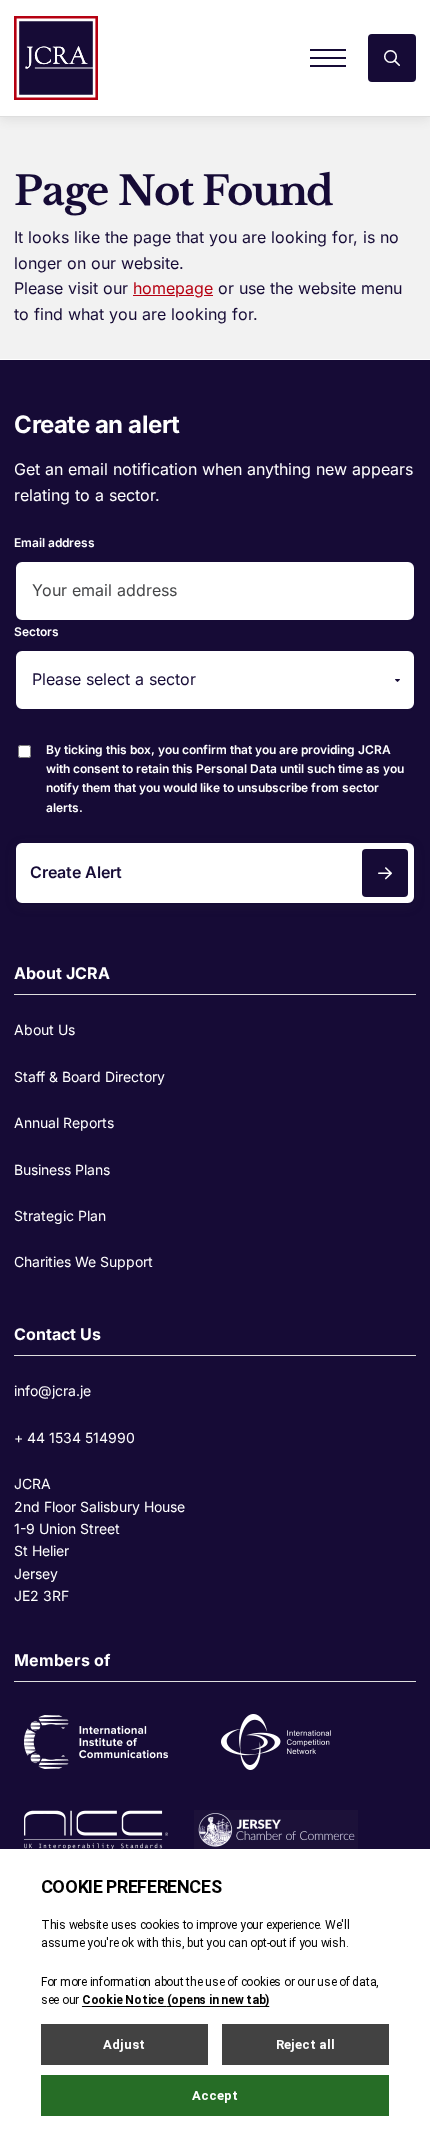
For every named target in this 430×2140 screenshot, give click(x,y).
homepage (173, 288)
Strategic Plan (60, 1215)
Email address (54, 542)
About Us (44, 1029)
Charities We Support (83, 1261)
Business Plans (62, 1169)
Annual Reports (64, 1122)
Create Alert (76, 872)
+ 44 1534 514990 (74, 1437)
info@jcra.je (52, 1390)
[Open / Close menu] (328, 58)
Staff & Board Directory (89, 1076)
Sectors (36, 631)
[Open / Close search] (392, 58)
